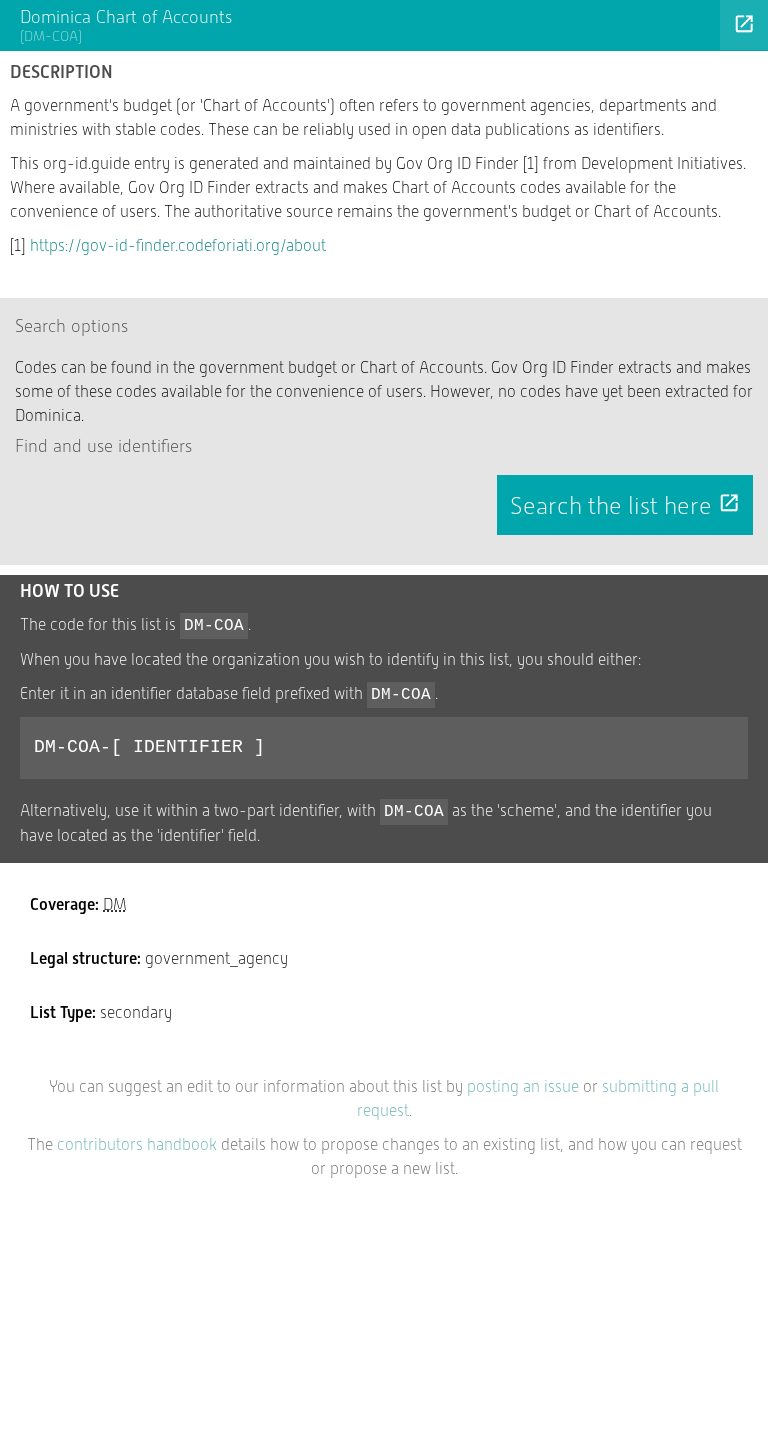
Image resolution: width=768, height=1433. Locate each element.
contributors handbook (137, 1144)
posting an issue (523, 1086)
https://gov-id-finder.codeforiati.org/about (178, 245)
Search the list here (625, 506)
